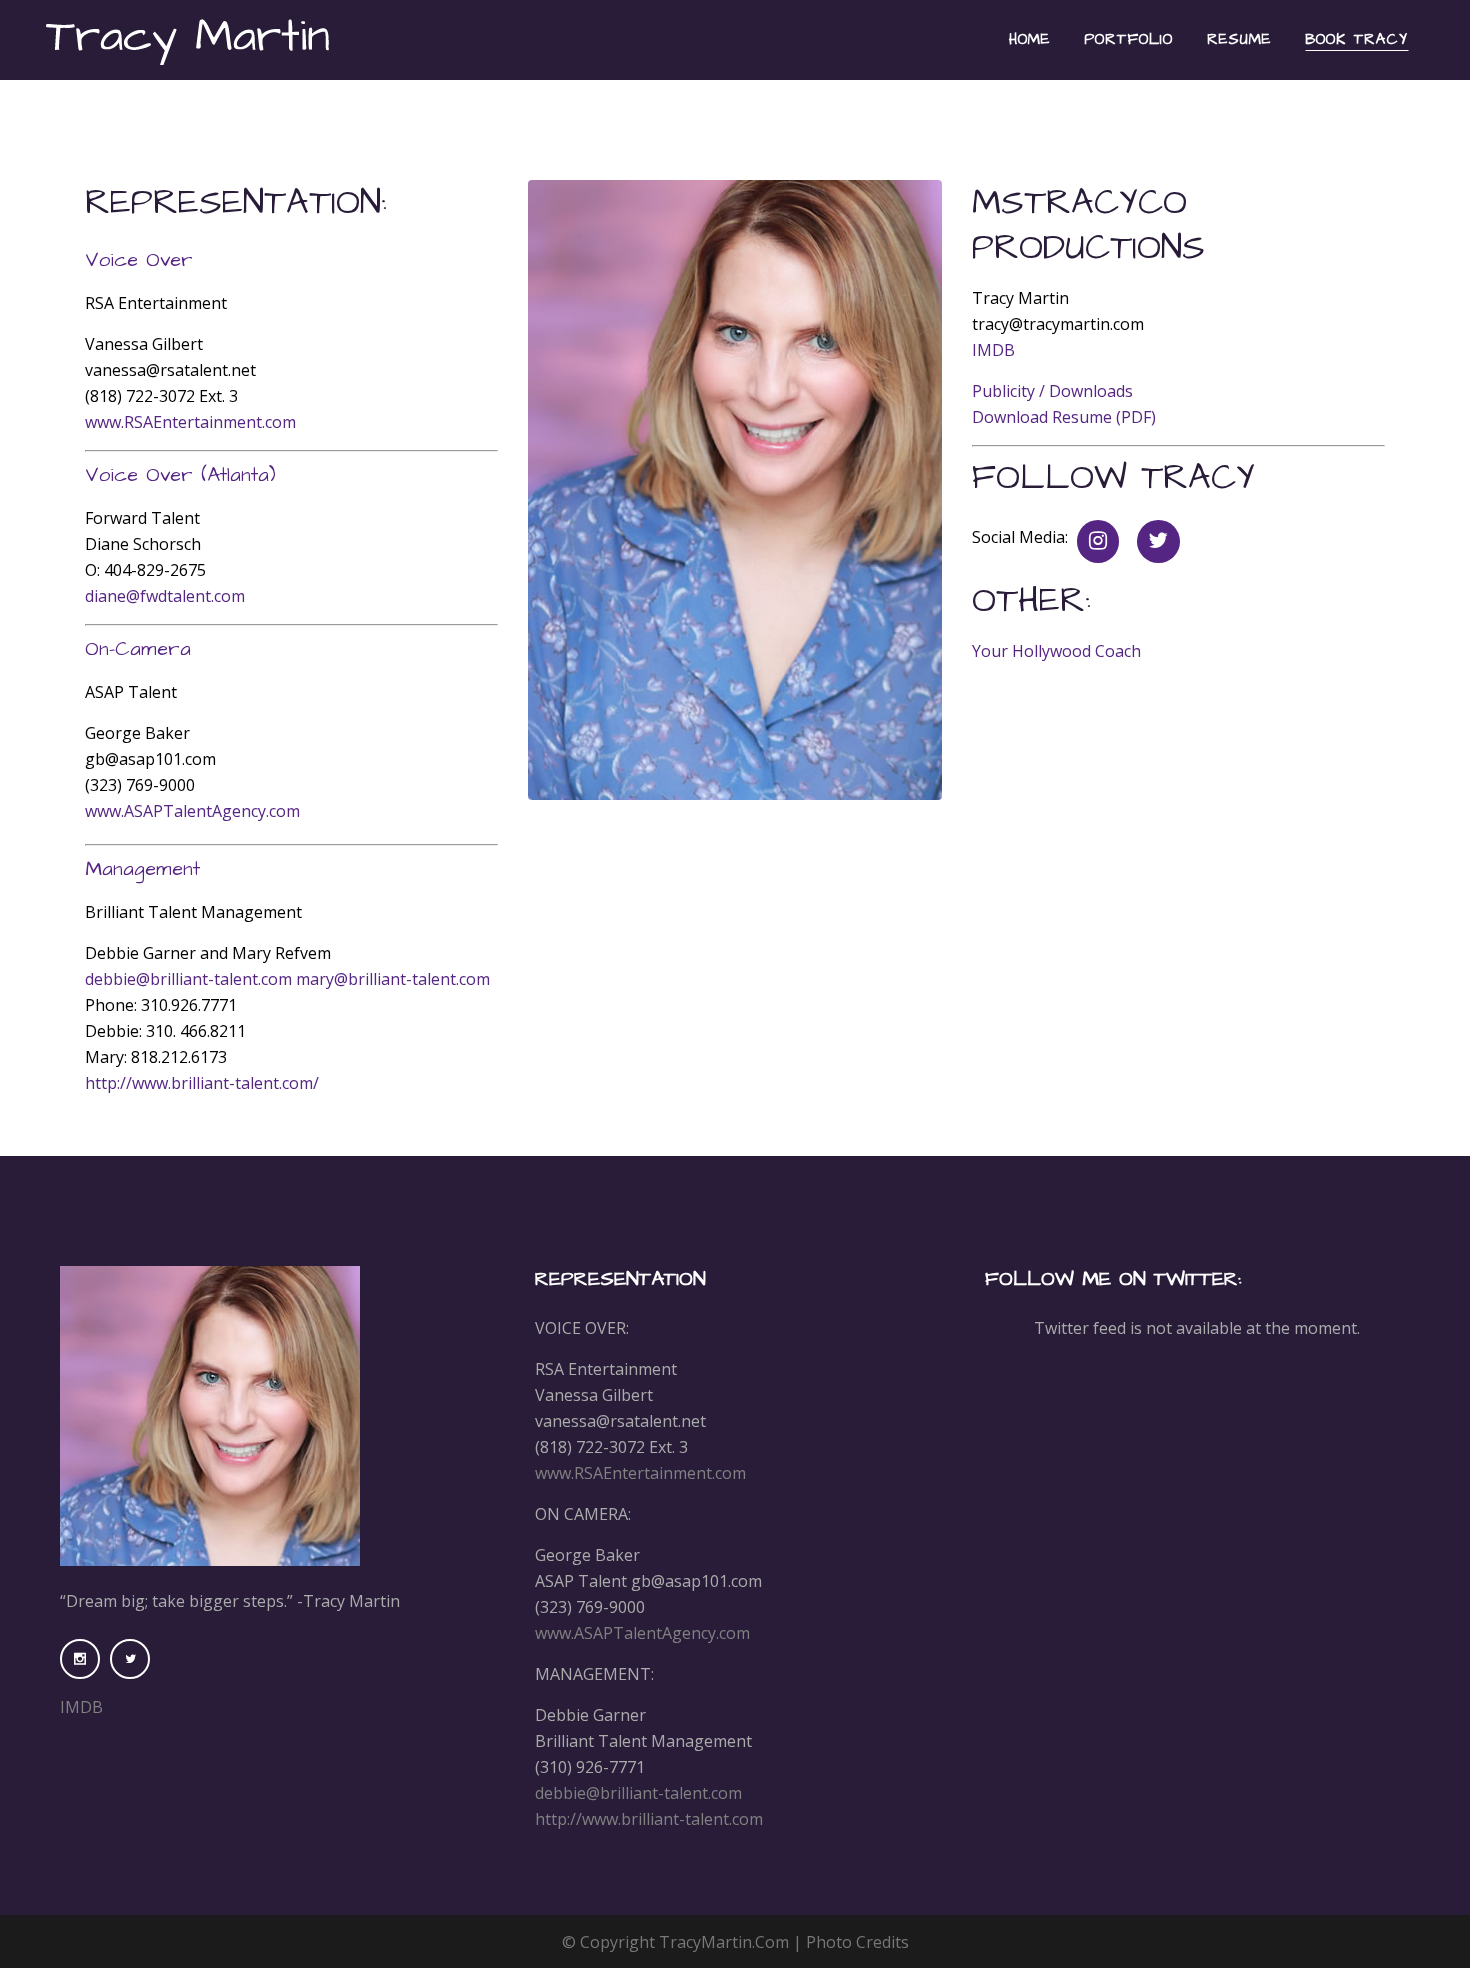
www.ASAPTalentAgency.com (192, 811)
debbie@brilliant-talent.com (190, 979)
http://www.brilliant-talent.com (649, 1819)
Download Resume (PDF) (1064, 417)
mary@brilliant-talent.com (393, 979)
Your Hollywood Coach (1056, 651)
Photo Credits (857, 1942)
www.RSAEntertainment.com (190, 422)
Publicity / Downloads (1052, 391)
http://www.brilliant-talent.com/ (202, 1083)
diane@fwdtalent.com (165, 596)
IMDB (993, 350)
